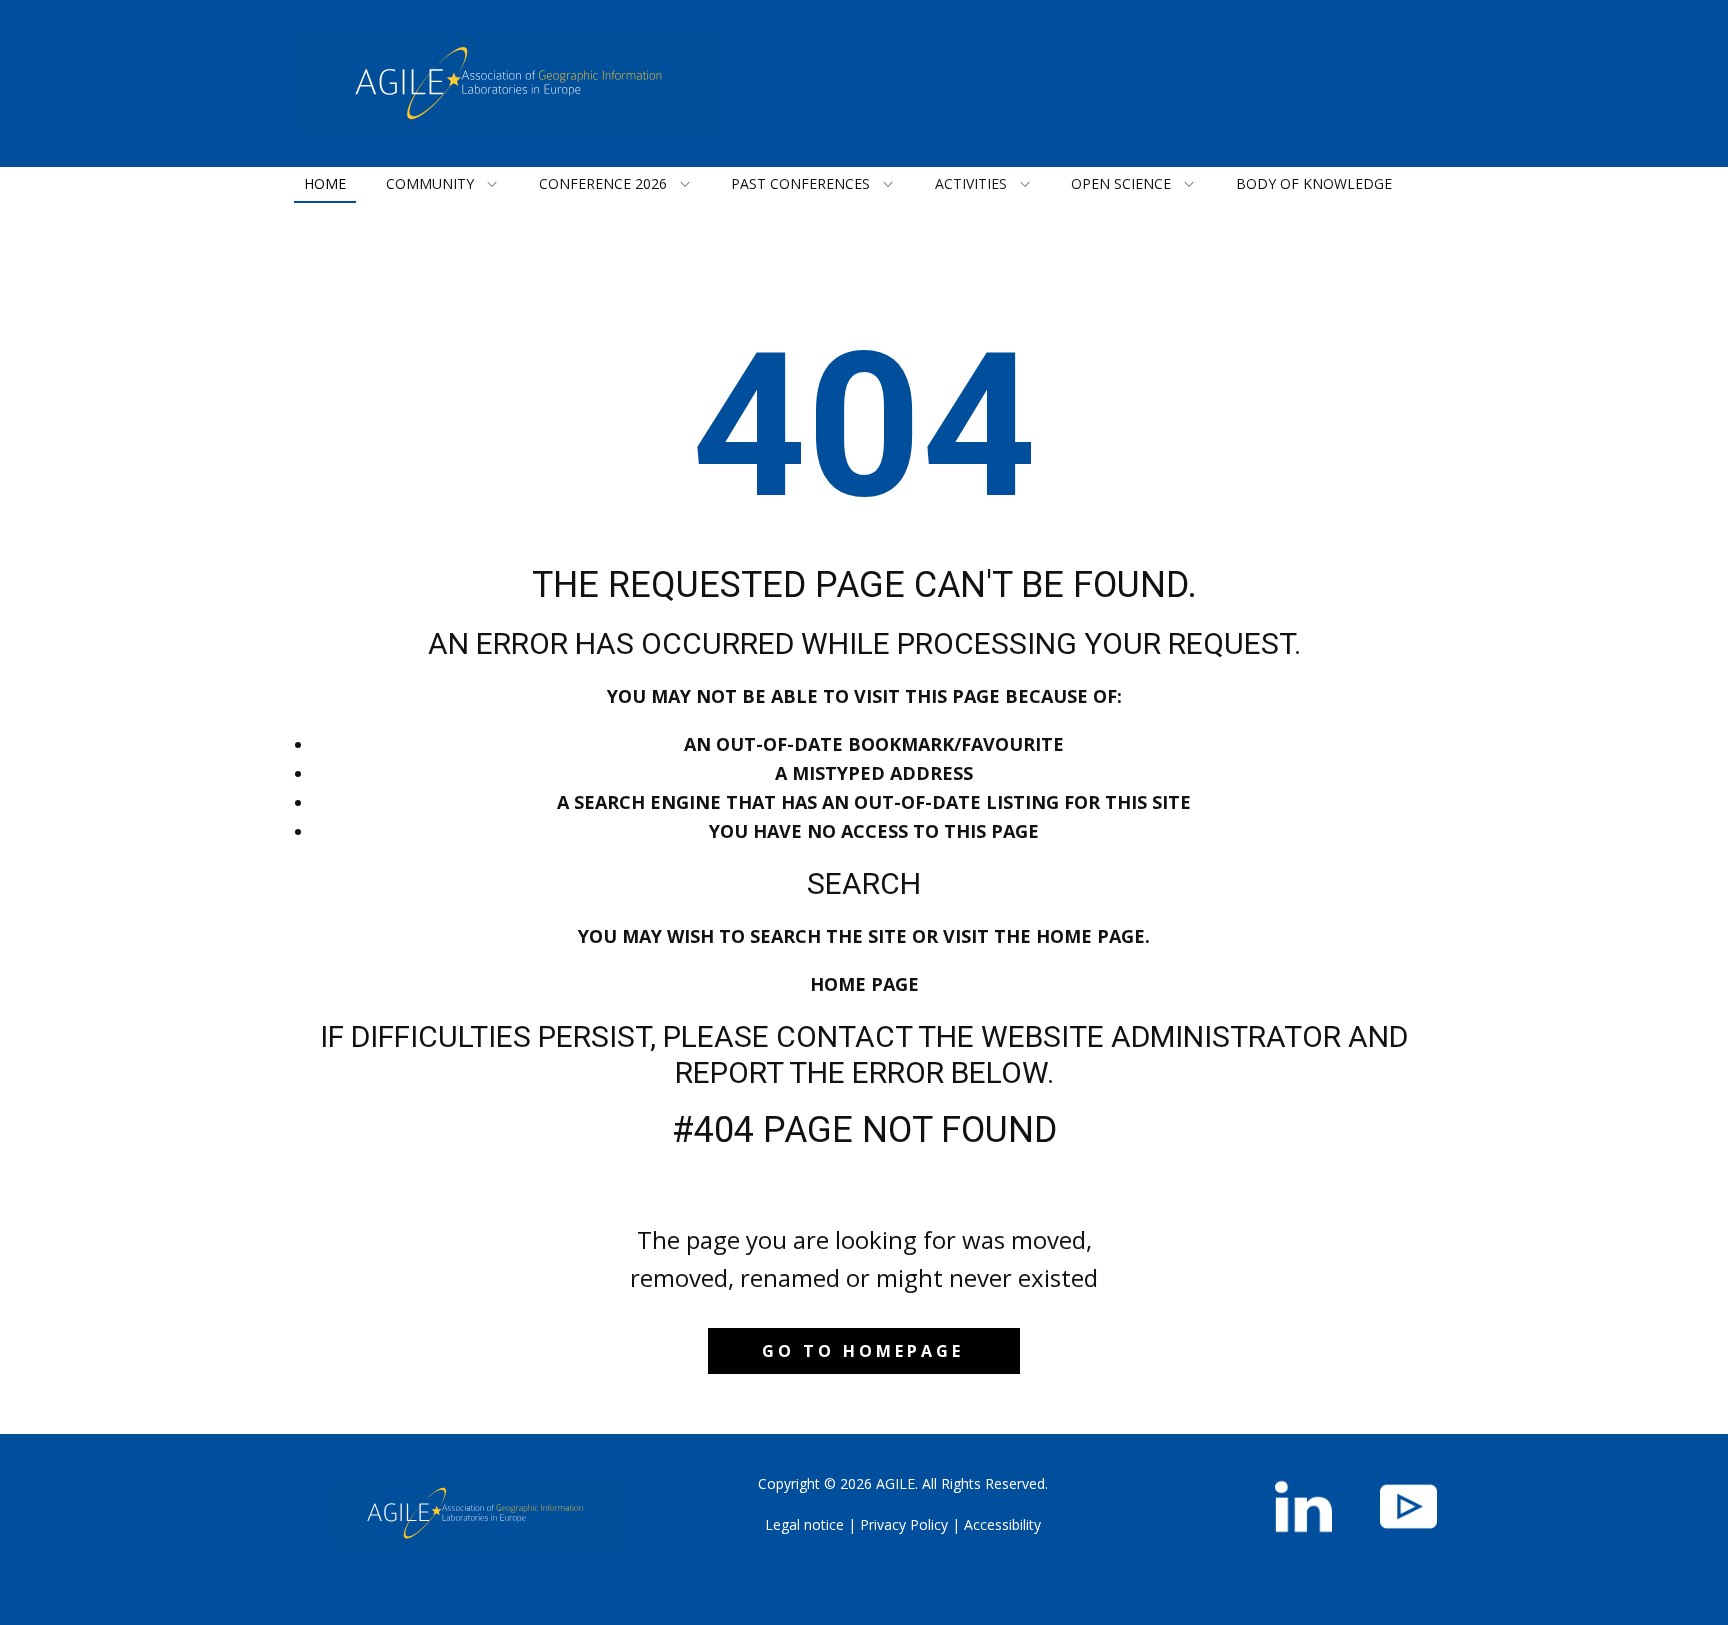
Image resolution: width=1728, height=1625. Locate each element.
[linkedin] (1303, 1506)
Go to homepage (863, 1351)
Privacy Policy (904, 1524)
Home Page (864, 984)
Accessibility (1002, 1524)
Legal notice (804, 1524)
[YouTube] (1408, 1506)
